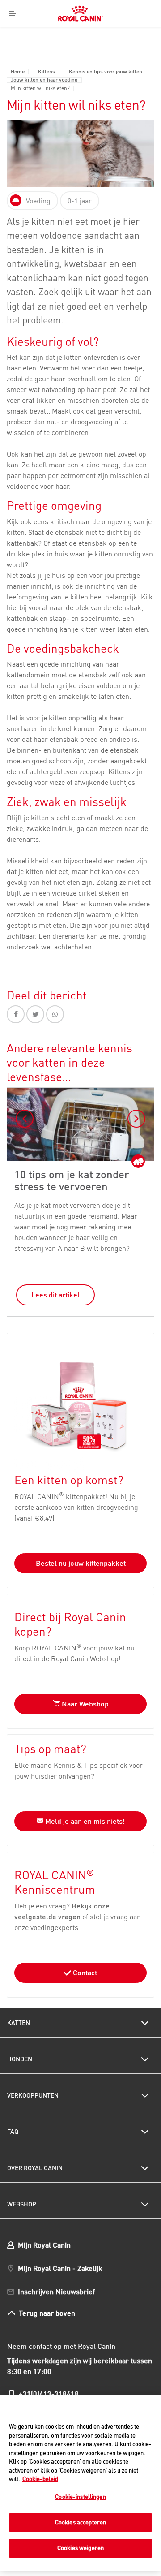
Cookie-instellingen (80, 2497)
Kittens (47, 72)
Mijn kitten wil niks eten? (40, 88)
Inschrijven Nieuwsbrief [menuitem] (56, 2291)
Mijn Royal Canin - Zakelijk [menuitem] (60, 2268)
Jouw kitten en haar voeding (44, 80)
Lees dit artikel (55, 1295)
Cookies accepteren (80, 2522)
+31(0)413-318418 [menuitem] (49, 2393)
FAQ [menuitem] (13, 2132)
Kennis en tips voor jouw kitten (106, 72)
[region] (80, 2483)
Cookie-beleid (40, 2479)
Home (18, 72)
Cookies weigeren (80, 2548)
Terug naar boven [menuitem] (47, 2313)
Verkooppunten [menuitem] (33, 2095)
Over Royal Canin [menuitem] (35, 2168)
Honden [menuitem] (20, 2059)
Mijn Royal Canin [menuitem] (44, 2245)
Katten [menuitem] (19, 2023)
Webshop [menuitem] (22, 2204)
